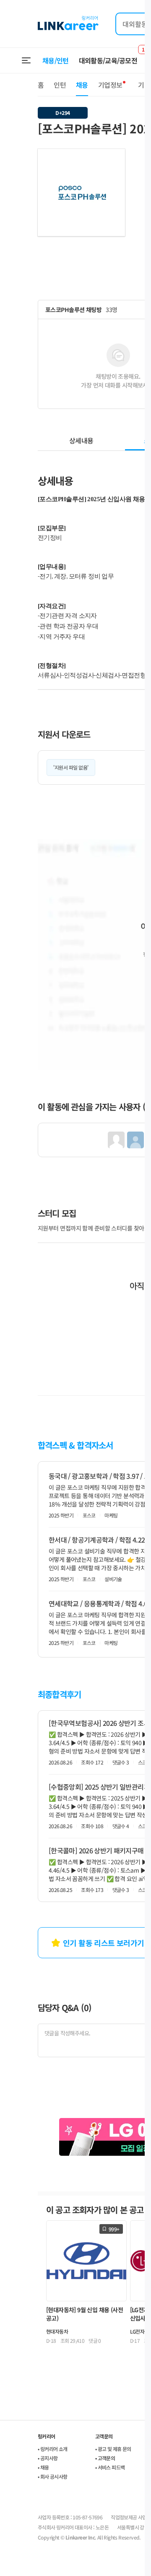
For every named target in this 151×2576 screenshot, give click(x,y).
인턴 (60, 85)
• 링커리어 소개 (53, 2449)
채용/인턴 (56, 60)
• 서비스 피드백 (110, 2467)
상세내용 (81, 440)
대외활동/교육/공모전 (108, 60)
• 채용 (43, 2467)
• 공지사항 (48, 2458)
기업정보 (110, 85)
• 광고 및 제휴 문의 (113, 2449)
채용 (82, 85)
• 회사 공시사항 (53, 2476)
